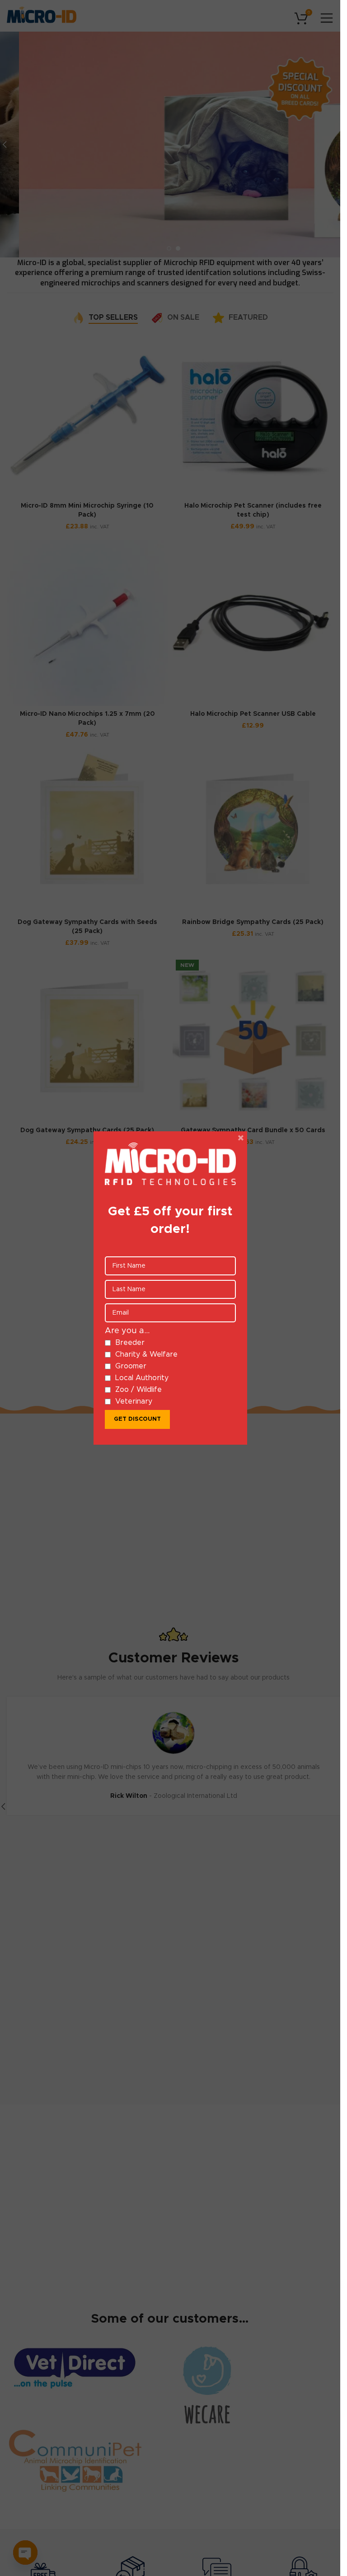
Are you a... (127, 1331)
